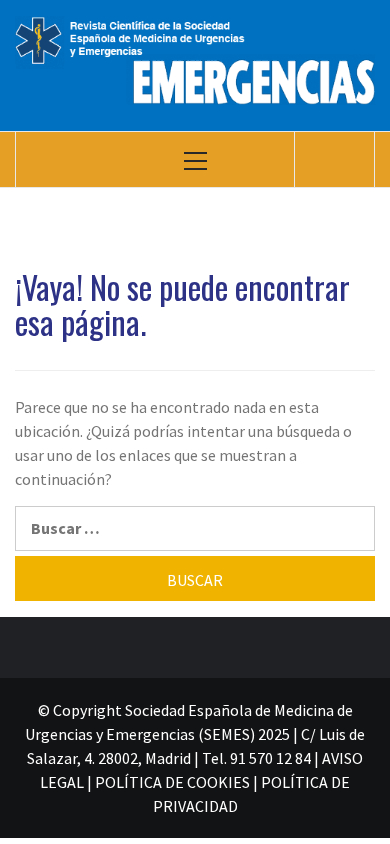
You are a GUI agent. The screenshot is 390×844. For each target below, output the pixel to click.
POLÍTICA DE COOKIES (172, 782)
